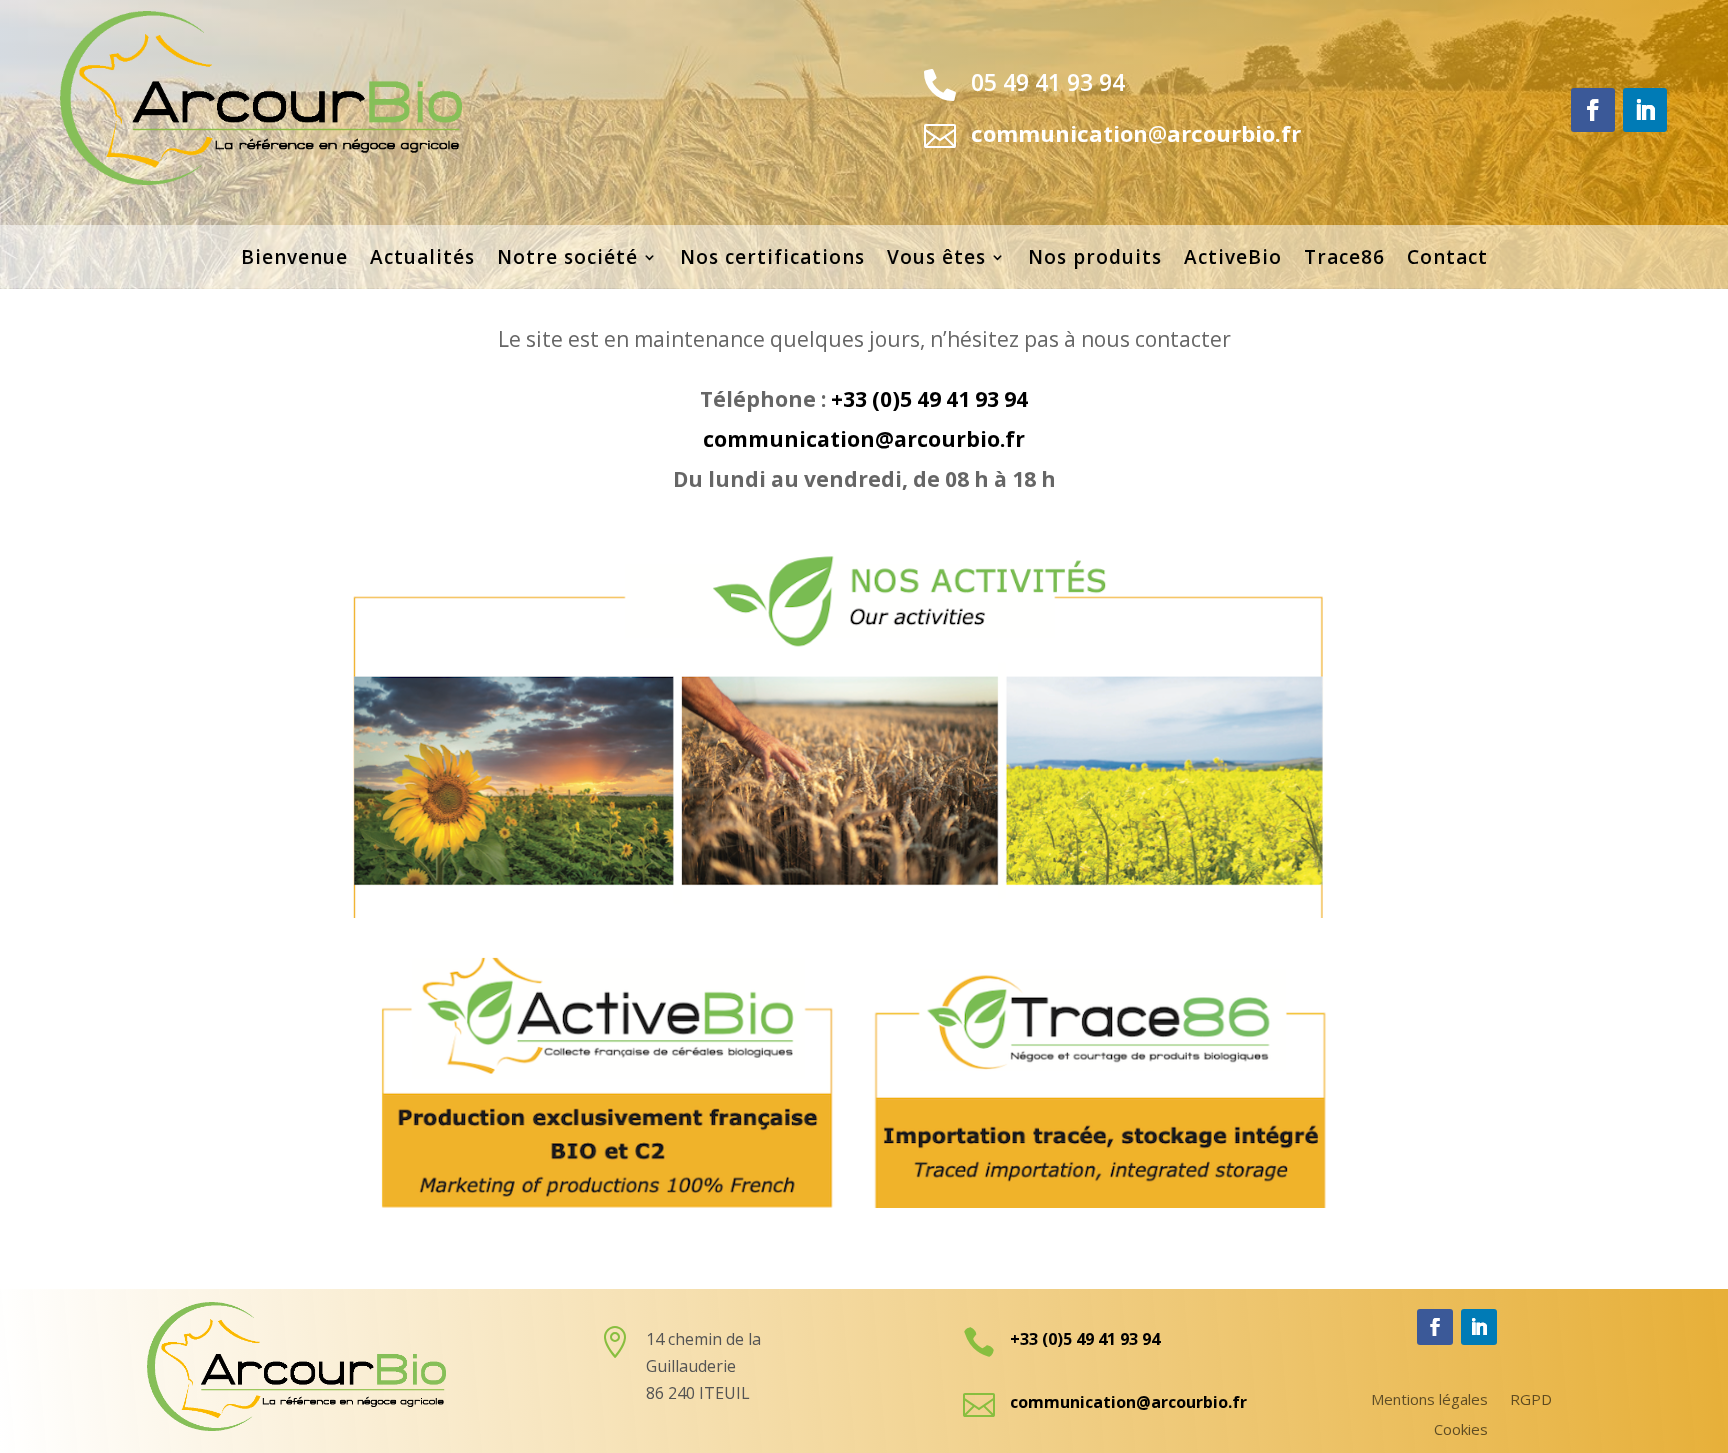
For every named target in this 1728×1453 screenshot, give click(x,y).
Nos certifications (772, 260)
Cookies (1461, 1430)
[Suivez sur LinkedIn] (1645, 110)
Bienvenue (294, 260)
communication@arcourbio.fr (864, 439)
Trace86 (1344, 260)
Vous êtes (936, 260)
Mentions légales (1429, 1400)
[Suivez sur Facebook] (1593, 110)
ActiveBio (1233, 260)
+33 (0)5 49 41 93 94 (929, 399)
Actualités (422, 260)
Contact (1447, 260)
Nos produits (1095, 260)
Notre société (567, 260)
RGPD (1531, 1400)
